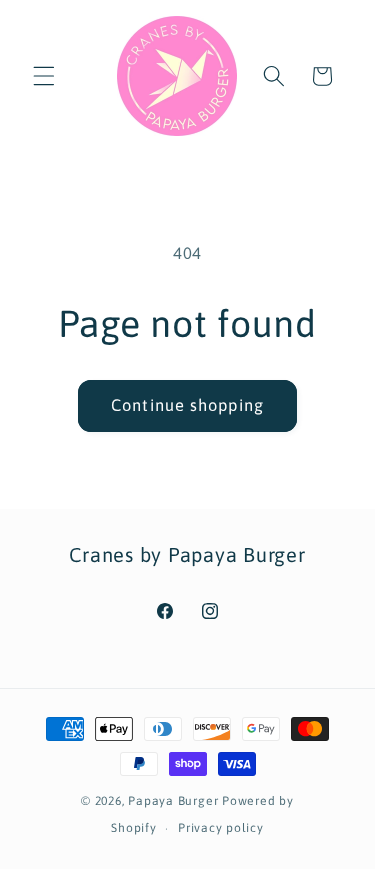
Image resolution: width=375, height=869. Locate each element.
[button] (44, 76)
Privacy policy (221, 828)
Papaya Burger (173, 801)
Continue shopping (187, 405)
